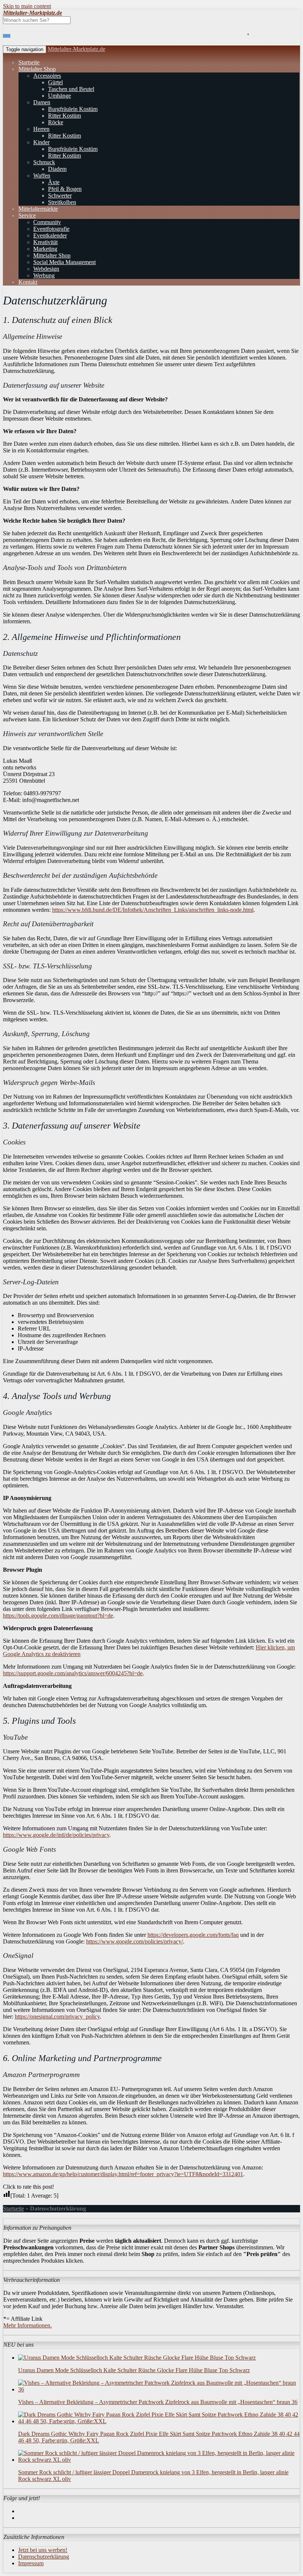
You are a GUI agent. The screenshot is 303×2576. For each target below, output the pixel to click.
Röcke (56, 122)
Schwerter (60, 195)
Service (27, 215)
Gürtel (55, 82)
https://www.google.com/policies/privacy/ (135, 1941)
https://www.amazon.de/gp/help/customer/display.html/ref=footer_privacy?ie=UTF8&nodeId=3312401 (123, 2174)
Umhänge (59, 96)
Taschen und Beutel (71, 89)
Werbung (44, 275)
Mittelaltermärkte (38, 209)
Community (47, 222)
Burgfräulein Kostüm (73, 109)
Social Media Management (64, 262)
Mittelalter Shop (37, 69)
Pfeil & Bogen (65, 189)
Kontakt (28, 282)
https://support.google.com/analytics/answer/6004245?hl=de (73, 1673)
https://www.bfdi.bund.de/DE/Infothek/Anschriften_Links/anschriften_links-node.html (153, 910)
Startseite (29, 62)
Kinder (41, 142)
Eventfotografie (51, 229)
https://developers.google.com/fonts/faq (193, 1935)
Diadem (57, 169)
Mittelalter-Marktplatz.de (76, 49)
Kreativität (45, 242)
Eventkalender (50, 235)
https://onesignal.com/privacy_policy (57, 2017)
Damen (42, 102)
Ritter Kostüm (64, 116)
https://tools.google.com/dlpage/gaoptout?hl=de (58, 1616)
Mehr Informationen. (28, 2325)
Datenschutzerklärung (44, 2557)
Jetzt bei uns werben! (43, 2550)
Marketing (45, 249)
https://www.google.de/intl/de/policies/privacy (56, 1835)
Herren (41, 129)
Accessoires (47, 76)
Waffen (42, 176)
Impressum (31, 2563)
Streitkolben (62, 202)
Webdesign (46, 269)
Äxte (54, 182)
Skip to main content (27, 6)
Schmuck (44, 162)
